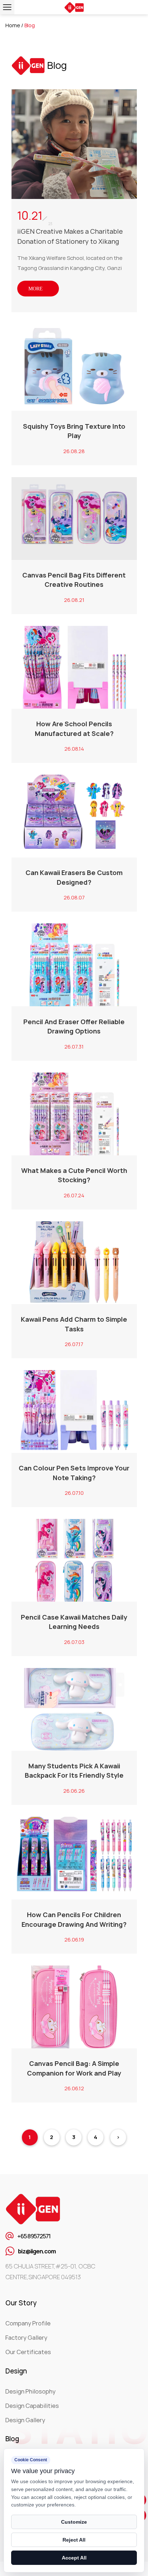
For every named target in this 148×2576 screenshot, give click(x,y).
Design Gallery (25, 2420)
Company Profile (28, 2323)
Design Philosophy (31, 2391)
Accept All (74, 2558)
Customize (74, 2522)
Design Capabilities (32, 2406)
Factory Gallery (26, 2338)
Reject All (74, 2540)
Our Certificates (28, 2352)
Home (13, 25)
